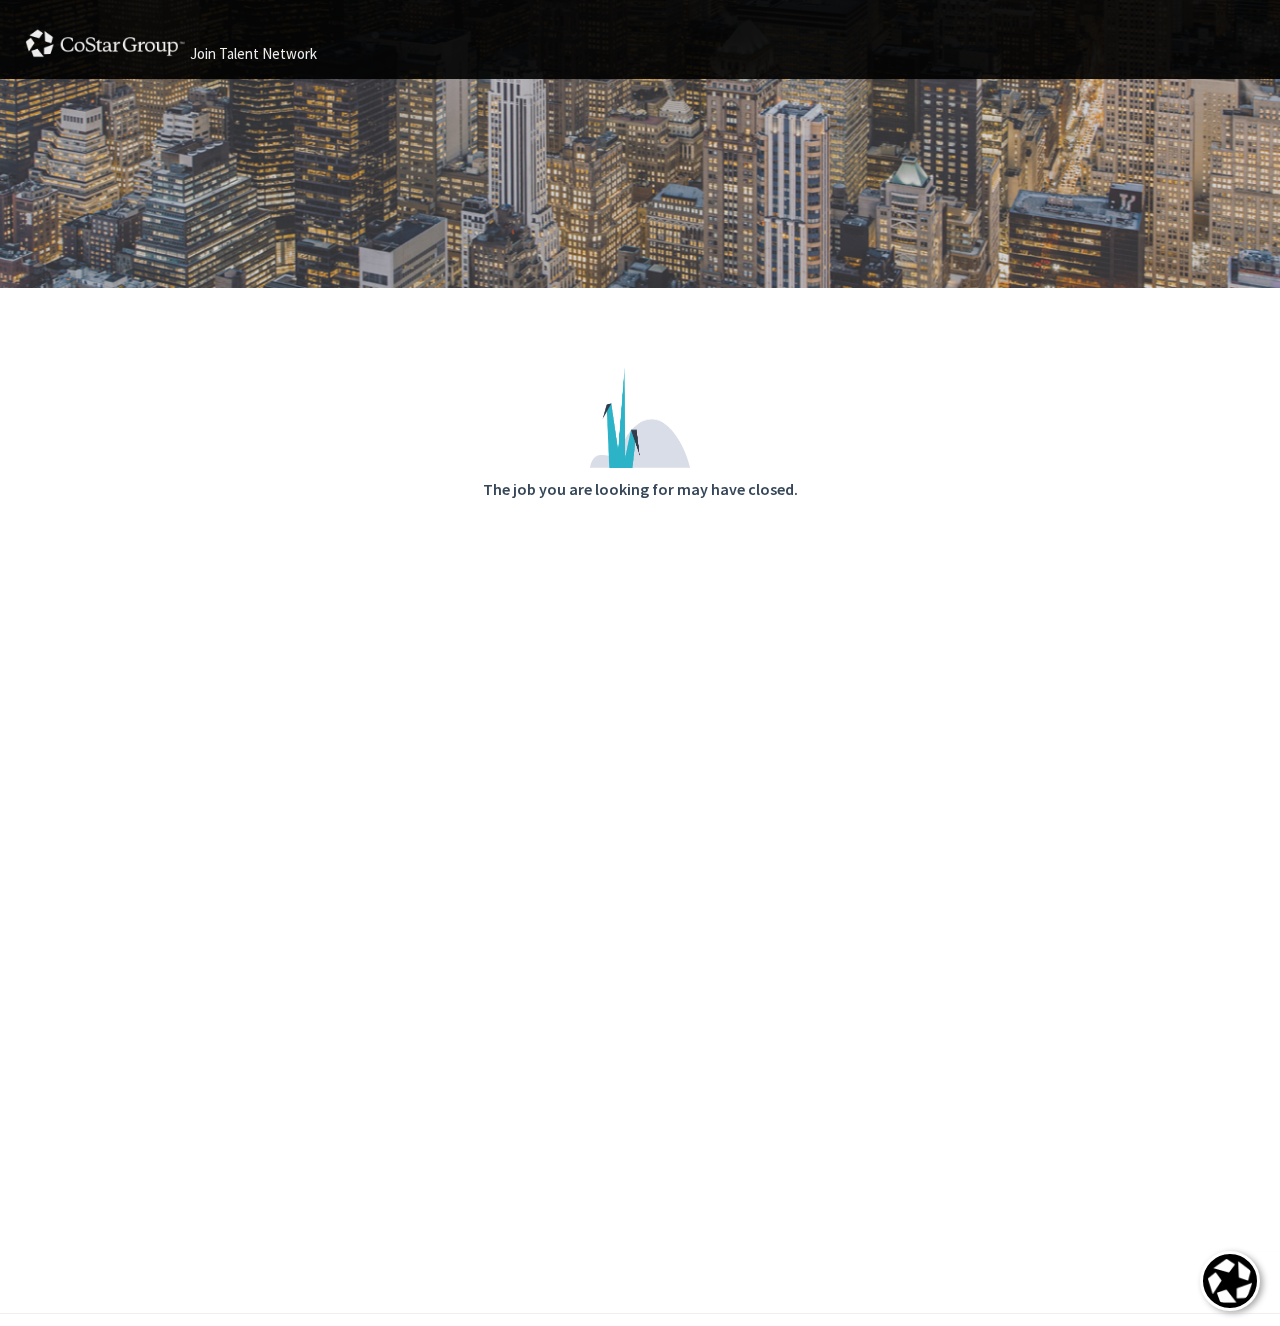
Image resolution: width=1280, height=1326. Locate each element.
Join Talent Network (253, 53)
